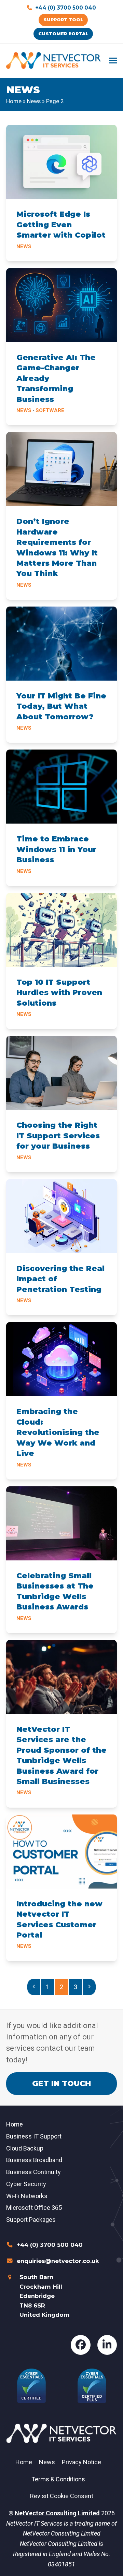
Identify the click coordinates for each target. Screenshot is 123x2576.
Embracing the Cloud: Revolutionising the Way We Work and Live (58, 1432)
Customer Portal (63, 34)
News (34, 101)
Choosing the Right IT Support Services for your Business (58, 1136)
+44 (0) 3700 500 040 (66, 8)
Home (14, 101)
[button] (113, 61)
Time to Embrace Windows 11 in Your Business (56, 849)
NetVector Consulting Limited (57, 2513)
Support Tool (63, 20)
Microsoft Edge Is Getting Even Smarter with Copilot (61, 225)
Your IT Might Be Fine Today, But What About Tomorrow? (61, 706)
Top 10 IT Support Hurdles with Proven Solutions (59, 993)
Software (50, 410)
